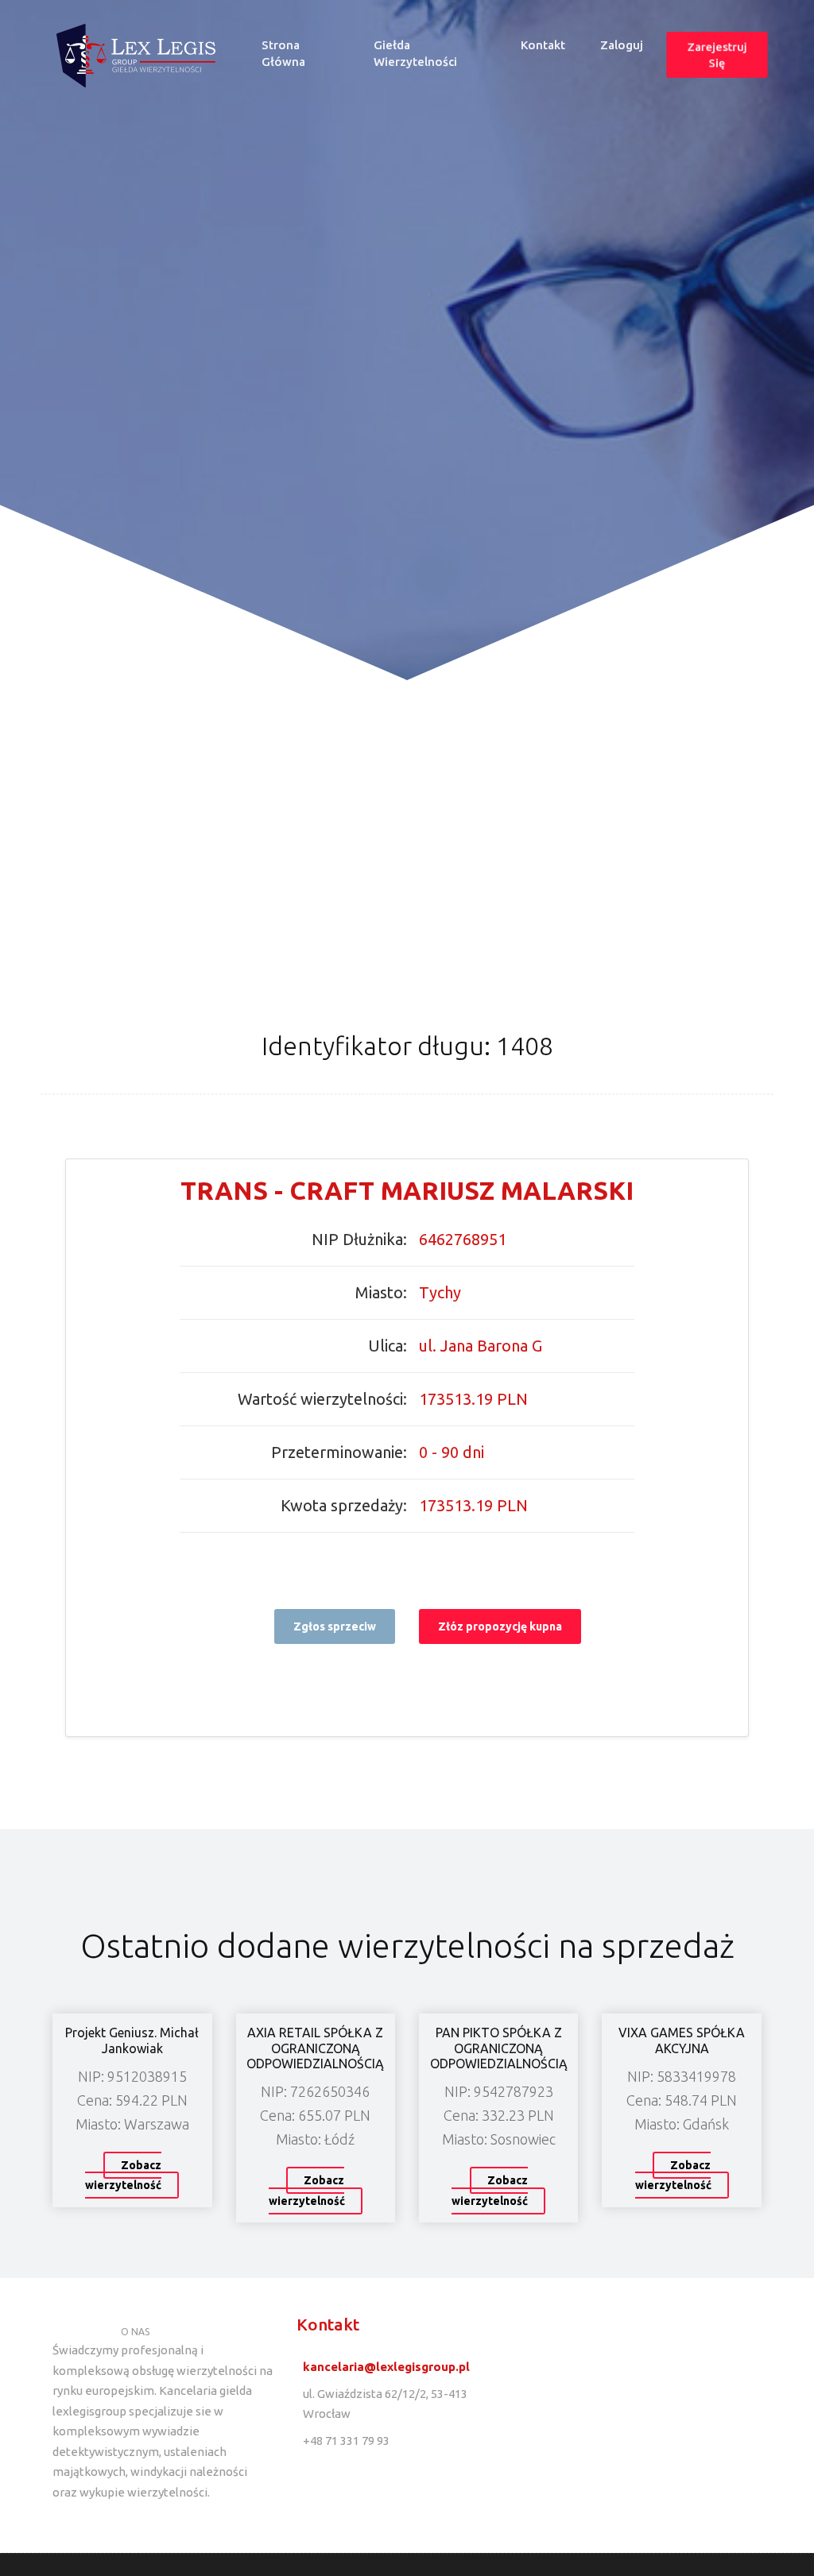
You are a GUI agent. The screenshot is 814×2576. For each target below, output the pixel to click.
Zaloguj (622, 45)
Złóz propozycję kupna (500, 1626)
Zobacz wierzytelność (123, 2176)
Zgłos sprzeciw (335, 1626)
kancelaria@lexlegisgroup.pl (386, 2367)
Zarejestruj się (717, 55)
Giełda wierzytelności (415, 53)
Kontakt (543, 45)
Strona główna (307, 53)
